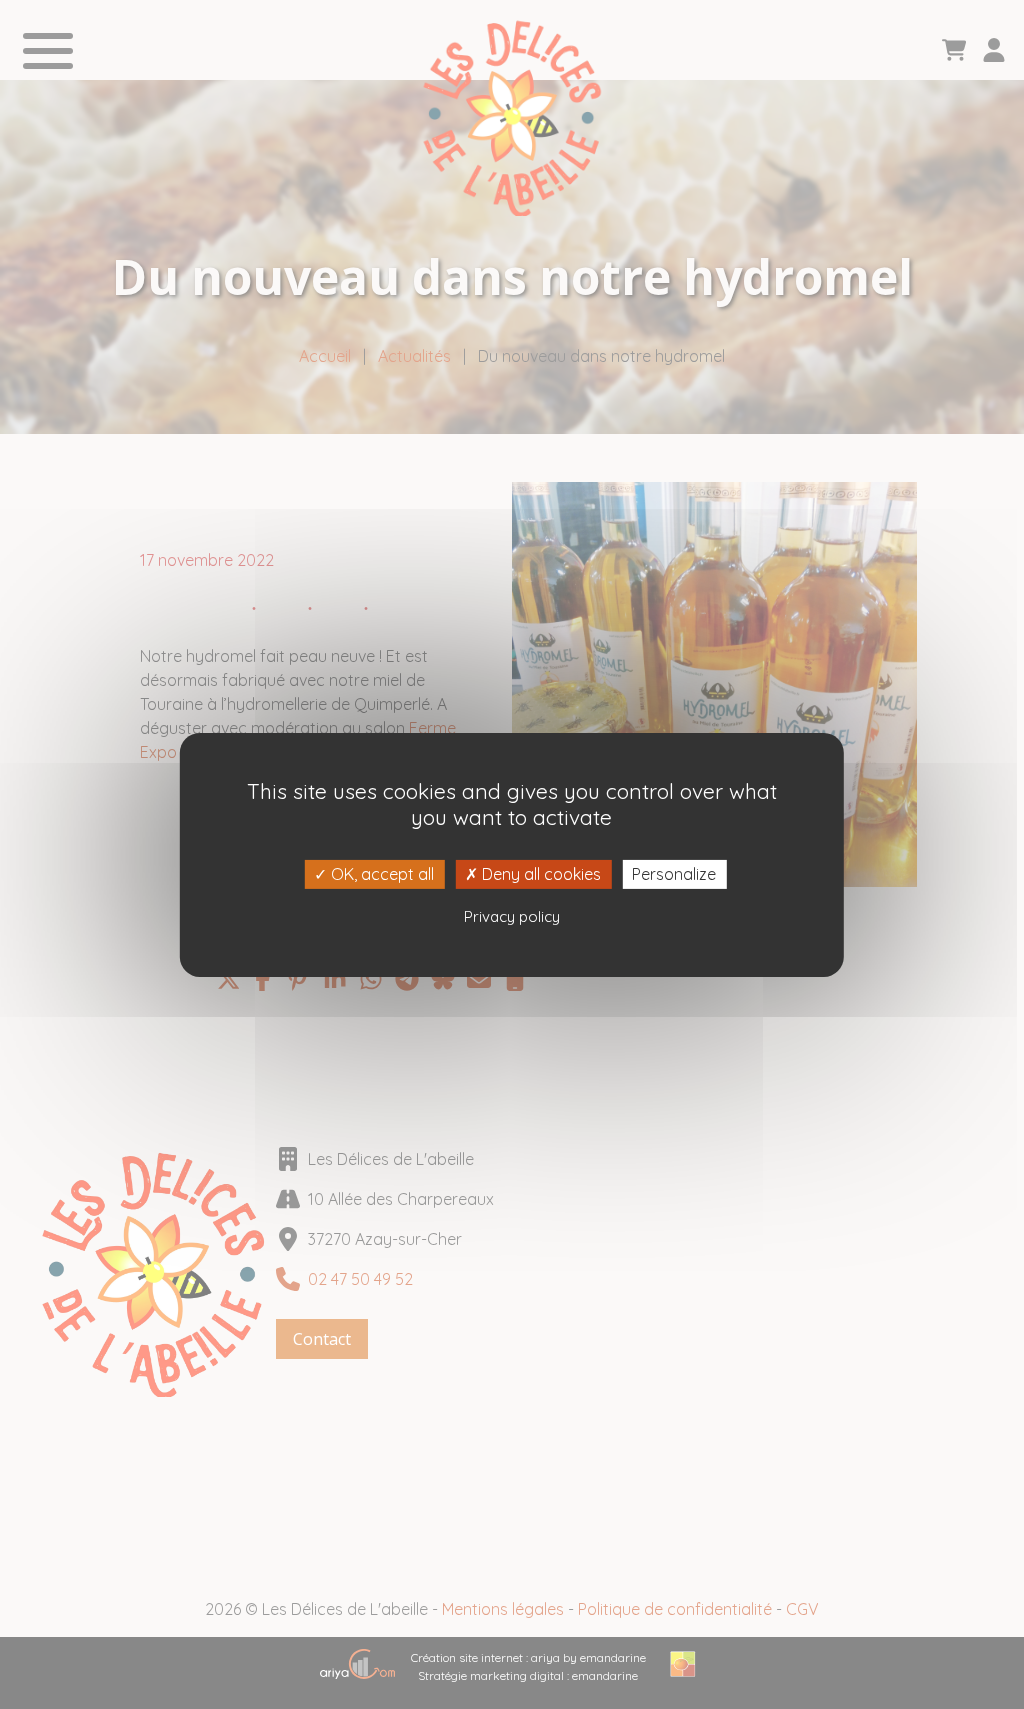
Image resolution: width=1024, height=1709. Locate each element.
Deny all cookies (539, 873)
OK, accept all (380, 873)
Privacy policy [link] (512, 916)
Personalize (674, 873)
